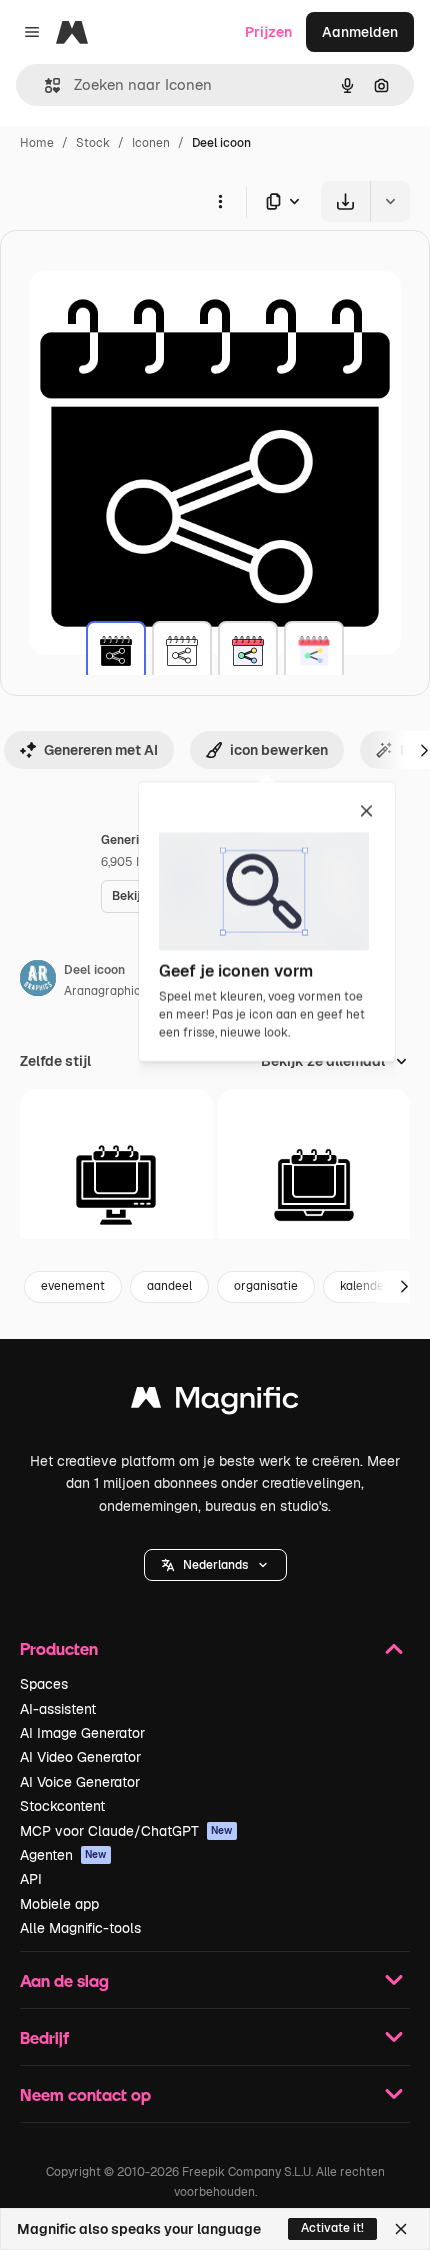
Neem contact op (85, 2094)
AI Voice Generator (80, 1782)
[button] (215, 1565)
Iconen (151, 143)
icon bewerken (279, 750)
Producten (59, 1648)
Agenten (63, 1855)
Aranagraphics (105, 991)
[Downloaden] (345, 201)
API (31, 1879)
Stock (93, 143)
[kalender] (116, 1185)
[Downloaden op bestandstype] (284, 201)
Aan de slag (64, 1980)
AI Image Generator (82, 1733)
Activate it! (332, 2228)
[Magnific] (215, 1402)
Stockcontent (62, 1806)
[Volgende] (404, 1287)
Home (37, 143)
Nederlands (215, 1565)
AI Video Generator (80, 1757)
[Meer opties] (220, 201)
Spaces (44, 1684)
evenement (73, 1286)
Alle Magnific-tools (80, 1928)
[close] (366, 812)
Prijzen (268, 32)
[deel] (116, 651)
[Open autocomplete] (44, 85)
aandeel (169, 1286)
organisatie (266, 1286)
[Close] (401, 2229)
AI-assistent (58, 1709)
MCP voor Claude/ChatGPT (126, 1831)
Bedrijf (44, 2037)
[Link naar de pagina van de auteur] (38, 981)
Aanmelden (360, 32)
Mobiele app (59, 1904)
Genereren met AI (101, 750)
